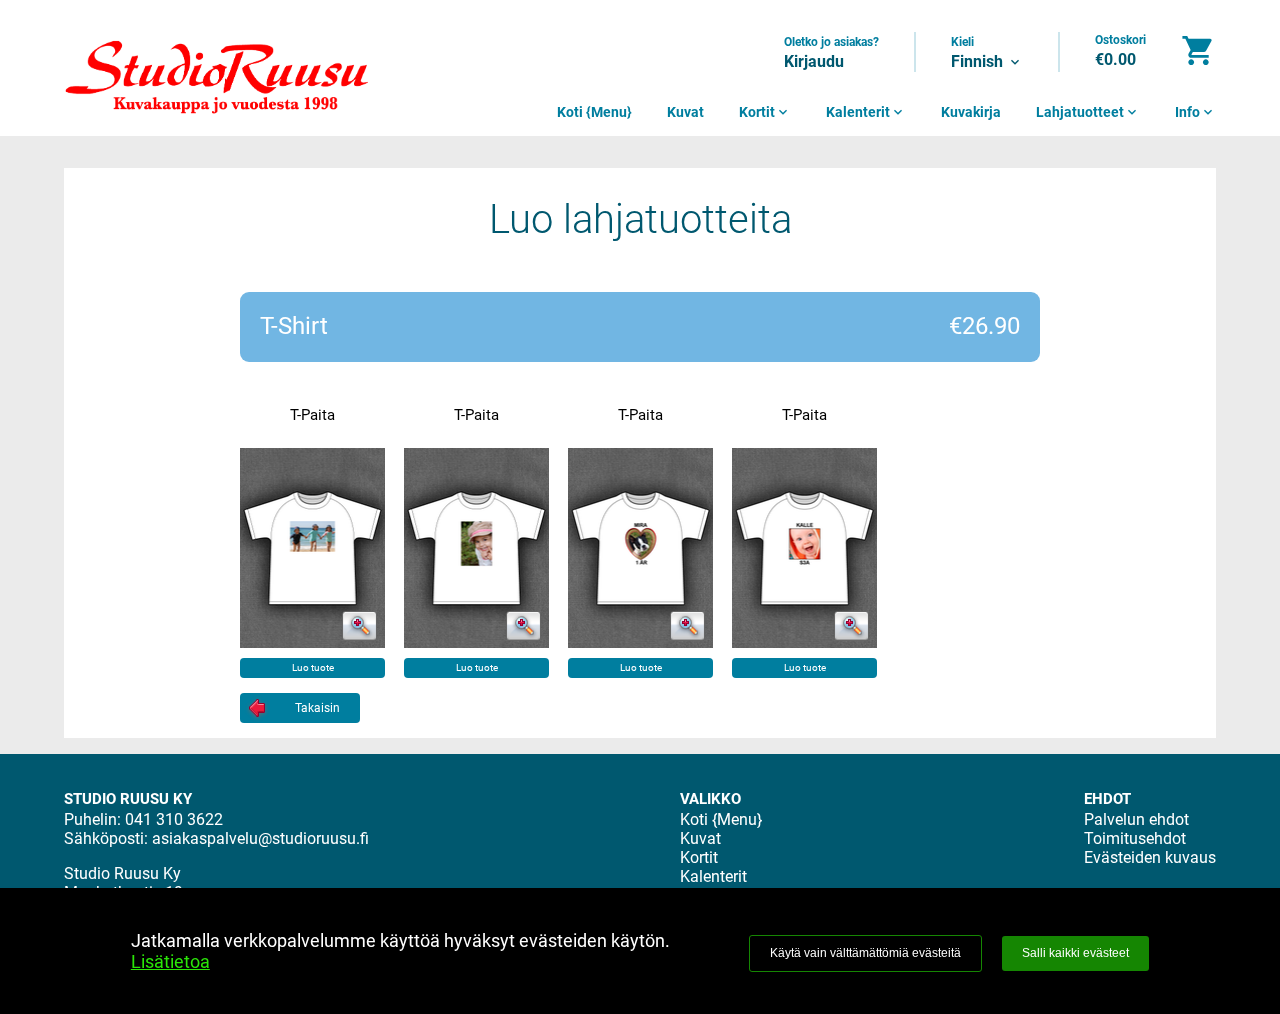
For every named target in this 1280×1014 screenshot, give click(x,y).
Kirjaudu (814, 61)
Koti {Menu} (594, 112)
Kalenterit (866, 112)
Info (1195, 112)
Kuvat (685, 112)
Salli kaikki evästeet (1075, 953)
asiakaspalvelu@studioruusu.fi (260, 838)
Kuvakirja (971, 112)
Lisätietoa (170, 961)
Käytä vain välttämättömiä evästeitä (865, 953)
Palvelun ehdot (1136, 819)
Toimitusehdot (1135, 838)
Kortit (765, 112)
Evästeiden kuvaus (1150, 857)
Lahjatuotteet (1088, 112)
